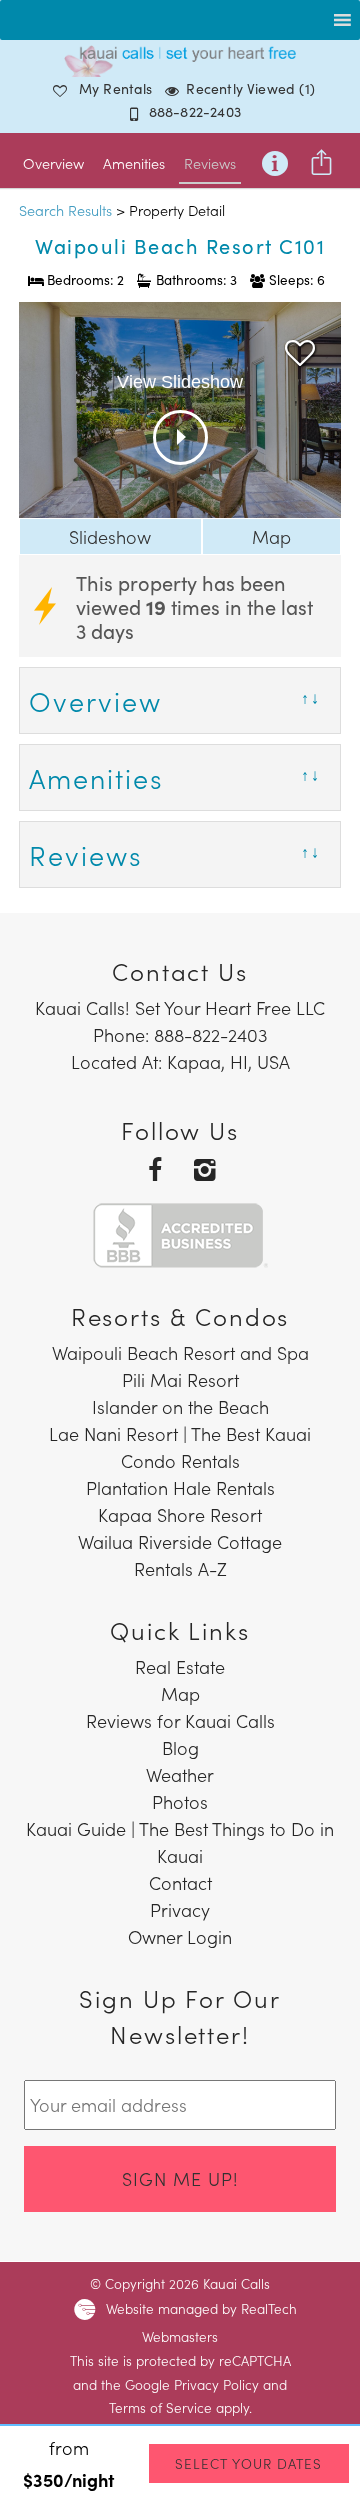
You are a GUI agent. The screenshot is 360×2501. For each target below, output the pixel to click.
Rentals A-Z (180, 1568)
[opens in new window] (155, 1167)
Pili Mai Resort (180, 1379)
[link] (300, 348)
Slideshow (110, 536)
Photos (180, 1801)
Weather (180, 1774)
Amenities (134, 163)
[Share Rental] (322, 159)
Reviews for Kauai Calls (180, 1720)
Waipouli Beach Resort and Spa (180, 1352)
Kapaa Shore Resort (180, 1514)
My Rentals (116, 88)
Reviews (210, 163)
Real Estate (180, 1666)
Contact (180, 1882)
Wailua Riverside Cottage (180, 1541)
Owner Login (180, 1936)
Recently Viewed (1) (250, 88)
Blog (180, 1747)
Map (271, 536)
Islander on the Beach (180, 1406)
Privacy (180, 1909)
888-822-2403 (195, 111)
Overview (53, 163)
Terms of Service (160, 2407)
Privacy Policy (216, 2384)
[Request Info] (275, 159)
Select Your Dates (248, 2463)
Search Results (65, 210)
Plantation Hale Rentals (180, 1487)
